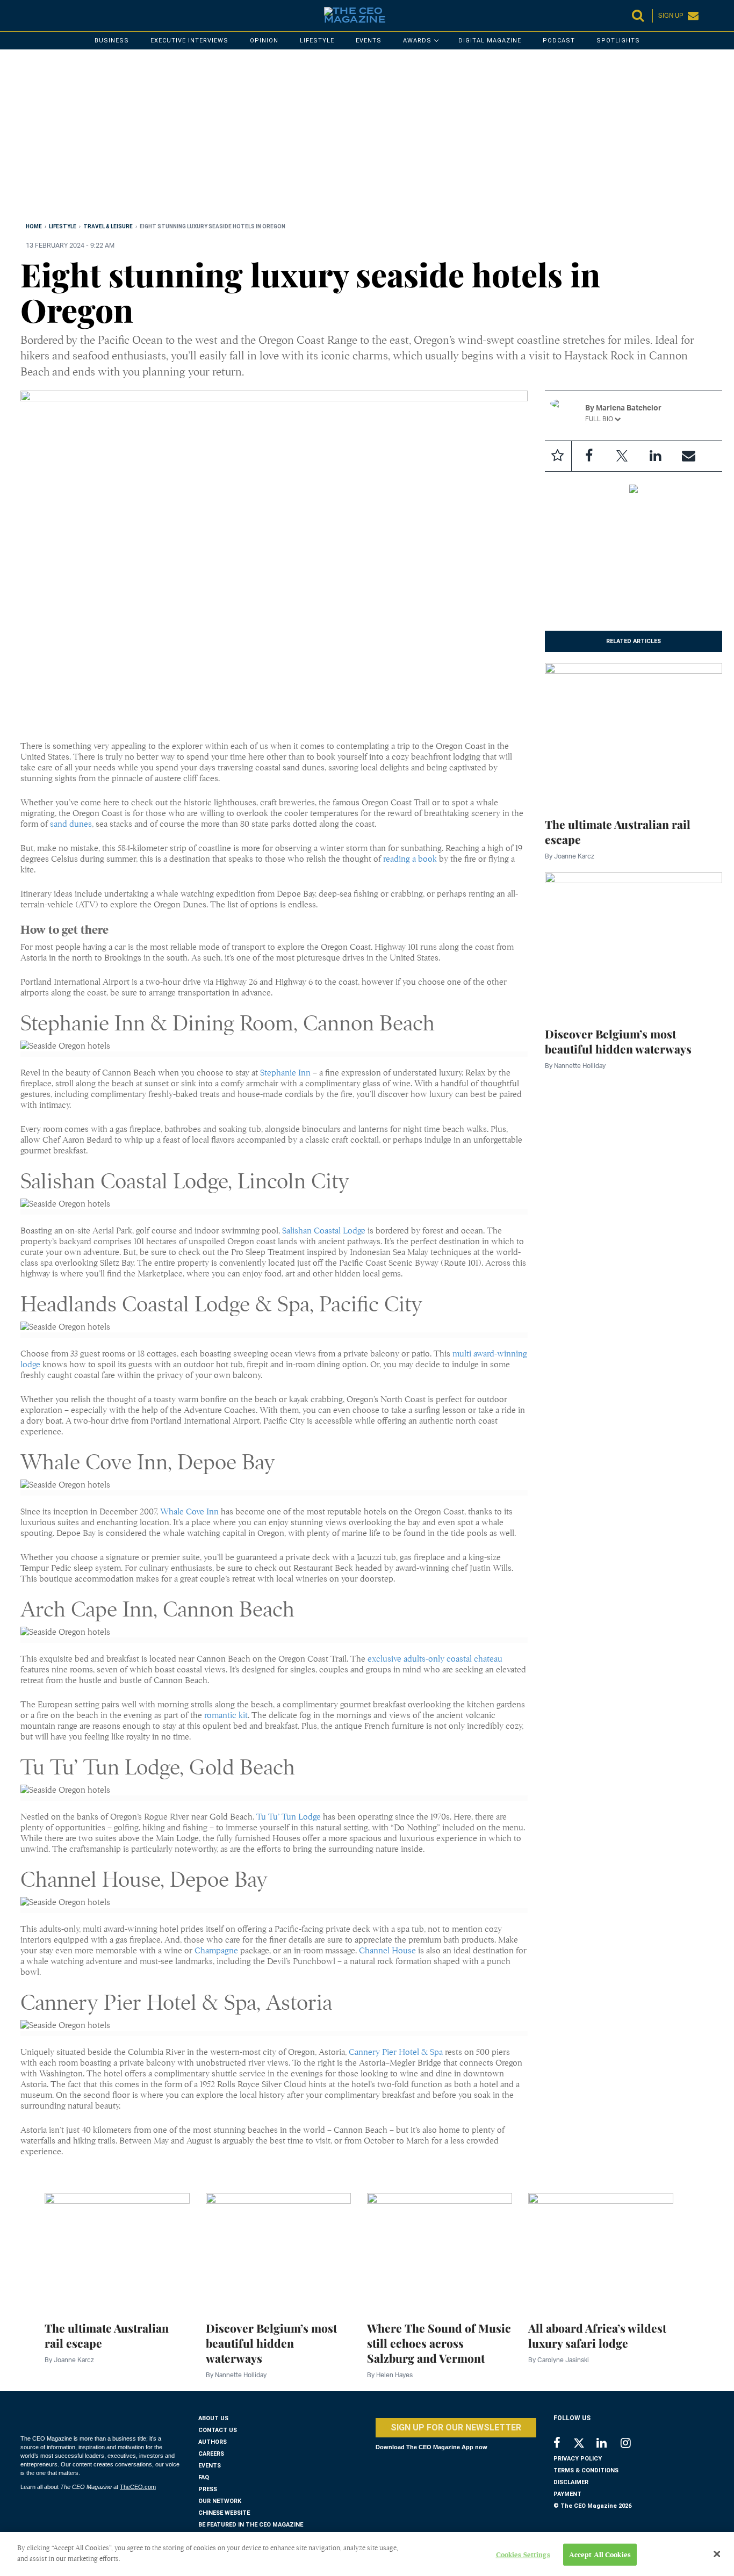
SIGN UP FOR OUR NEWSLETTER (456, 2427)
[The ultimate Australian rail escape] (634, 733)
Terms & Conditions (586, 2470)
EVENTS (210, 2466)
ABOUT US (213, 2418)
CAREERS (211, 2454)
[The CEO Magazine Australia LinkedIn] (609, 2444)
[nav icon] (26, 16)
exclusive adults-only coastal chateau (435, 1659)
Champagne (217, 1951)
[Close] (717, 2554)
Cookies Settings (523, 2555)
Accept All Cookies (600, 2555)
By (570, 856)
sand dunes (71, 824)
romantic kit (226, 1715)
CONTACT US (218, 2430)
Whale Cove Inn (189, 1512)
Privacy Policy (578, 2459)
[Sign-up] (689, 456)
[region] (343, 138)
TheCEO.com (138, 2487)
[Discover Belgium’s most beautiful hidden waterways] (634, 943)
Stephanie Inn (285, 1073)
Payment (567, 2494)
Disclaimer (571, 2482)
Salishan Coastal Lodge (324, 1231)
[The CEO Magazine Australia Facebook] (563, 2444)
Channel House (387, 1951)
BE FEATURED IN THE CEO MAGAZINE (251, 2525)
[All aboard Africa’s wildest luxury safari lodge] (601, 2250)
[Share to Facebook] (589, 456)
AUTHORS (213, 2442)
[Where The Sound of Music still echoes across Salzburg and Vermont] (440, 2250)
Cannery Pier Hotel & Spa (396, 2052)
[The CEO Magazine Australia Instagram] (633, 2444)
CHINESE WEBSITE (224, 2513)
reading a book (410, 859)
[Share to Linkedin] (656, 456)
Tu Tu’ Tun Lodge (289, 1817)
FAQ (204, 2477)
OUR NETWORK (220, 2501)
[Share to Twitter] (622, 456)
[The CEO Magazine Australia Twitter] (584, 2445)
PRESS (208, 2489)
